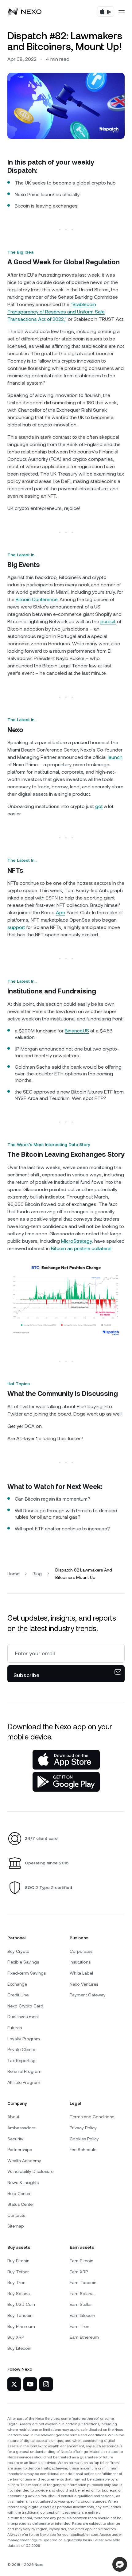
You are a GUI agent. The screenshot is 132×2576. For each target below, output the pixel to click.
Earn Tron (80, 2326)
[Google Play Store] (66, 1782)
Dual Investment (23, 2017)
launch (115, 757)
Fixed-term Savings (27, 1973)
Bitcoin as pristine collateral (81, 1248)
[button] (120, 2564)
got (99, 806)
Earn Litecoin (82, 2315)
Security (15, 2139)
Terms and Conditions (92, 2117)
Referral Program (24, 2071)
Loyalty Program (24, 2039)
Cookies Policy (84, 2139)
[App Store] (66, 1760)
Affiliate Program (24, 2082)
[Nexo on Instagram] (46, 2384)
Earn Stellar (81, 2304)
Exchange (17, 1984)
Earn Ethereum (84, 2337)
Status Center (21, 2204)
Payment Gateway (88, 1995)
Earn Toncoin (83, 2283)
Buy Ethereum (21, 2326)
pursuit (108, 622)
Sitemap (16, 2226)
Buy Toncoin (20, 2315)
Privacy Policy (83, 2128)
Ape (60, 913)
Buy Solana (19, 2294)
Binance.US (77, 1031)
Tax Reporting (21, 2061)
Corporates (81, 1951)
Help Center (19, 2193)
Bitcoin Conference (37, 599)
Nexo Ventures (84, 1984)
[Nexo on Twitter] (14, 2384)
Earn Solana (82, 2294)
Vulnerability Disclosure (30, 2171)
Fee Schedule (83, 2150)
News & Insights (23, 2182)
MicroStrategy (76, 1241)
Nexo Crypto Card (25, 2006)
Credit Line (18, 1995)
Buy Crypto (18, 1951)
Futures (15, 2028)
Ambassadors (21, 2128)
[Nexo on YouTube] (30, 2384)
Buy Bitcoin (18, 2261)
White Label (81, 1973)
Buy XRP (16, 2337)
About (13, 2117)
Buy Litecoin (19, 2348)
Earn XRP (79, 2272)
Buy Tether (18, 2272)
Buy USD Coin (21, 2304)
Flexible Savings (23, 1962)
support (16, 927)
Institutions (80, 1962)
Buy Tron (16, 2283)
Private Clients (21, 2050)
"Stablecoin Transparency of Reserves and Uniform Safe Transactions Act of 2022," (56, 312)
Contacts (16, 2215)
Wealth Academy (24, 2161)
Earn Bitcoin (82, 2261)
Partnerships (20, 2150)
